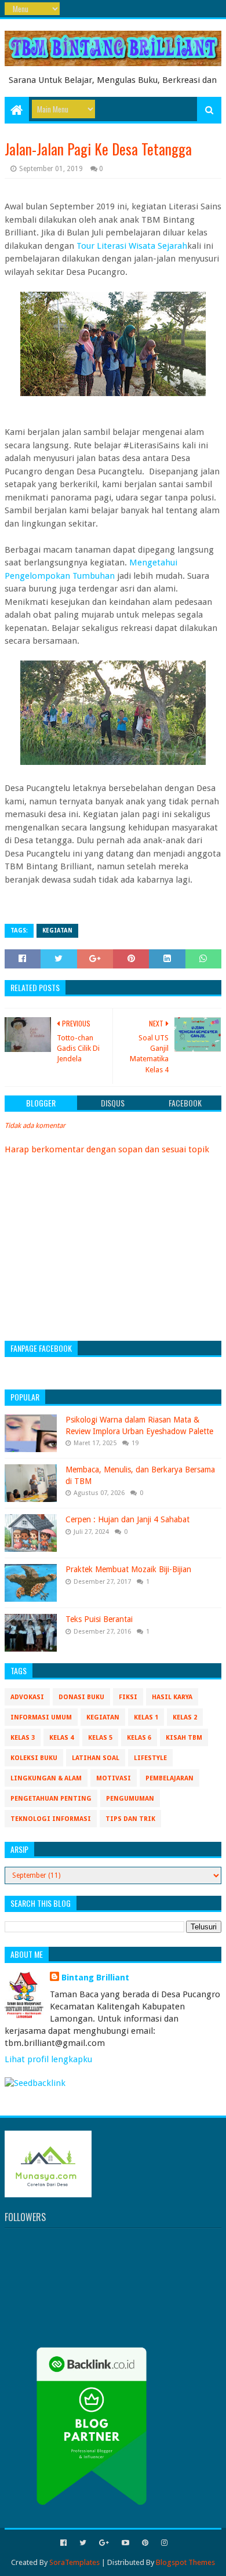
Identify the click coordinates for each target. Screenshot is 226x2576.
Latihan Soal (96, 1758)
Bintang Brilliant (95, 1978)
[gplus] (104, 2543)
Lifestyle (150, 1758)
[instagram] (163, 2543)
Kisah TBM (184, 1738)
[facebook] (63, 2543)
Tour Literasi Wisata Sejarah (132, 246)
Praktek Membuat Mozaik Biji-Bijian (128, 1569)
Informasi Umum (41, 1717)
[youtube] (125, 2543)
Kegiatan (57, 930)
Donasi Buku (81, 1697)
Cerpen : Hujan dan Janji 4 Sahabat (127, 1519)
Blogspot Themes (185, 2562)
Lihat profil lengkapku (48, 2059)
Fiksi (128, 1697)
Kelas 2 (185, 1717)
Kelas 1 (146, 1717)
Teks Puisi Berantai (99, 1619)
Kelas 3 (23, 1738)
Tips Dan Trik (130, 1819)
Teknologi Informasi (51, 1819)
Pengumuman (130, 1799)
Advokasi (27, 1697)
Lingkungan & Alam (46, 1778)
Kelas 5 (100, 1738)
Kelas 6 (139, 1738)
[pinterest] (145, 2543)
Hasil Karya (172, 1697)
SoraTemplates (74, 2562)
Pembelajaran (170, 1778)
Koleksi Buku (34, 1758)
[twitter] (83, 2543)
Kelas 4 (61, 1738)
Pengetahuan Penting (51, 1799)
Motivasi (114, 1778)
